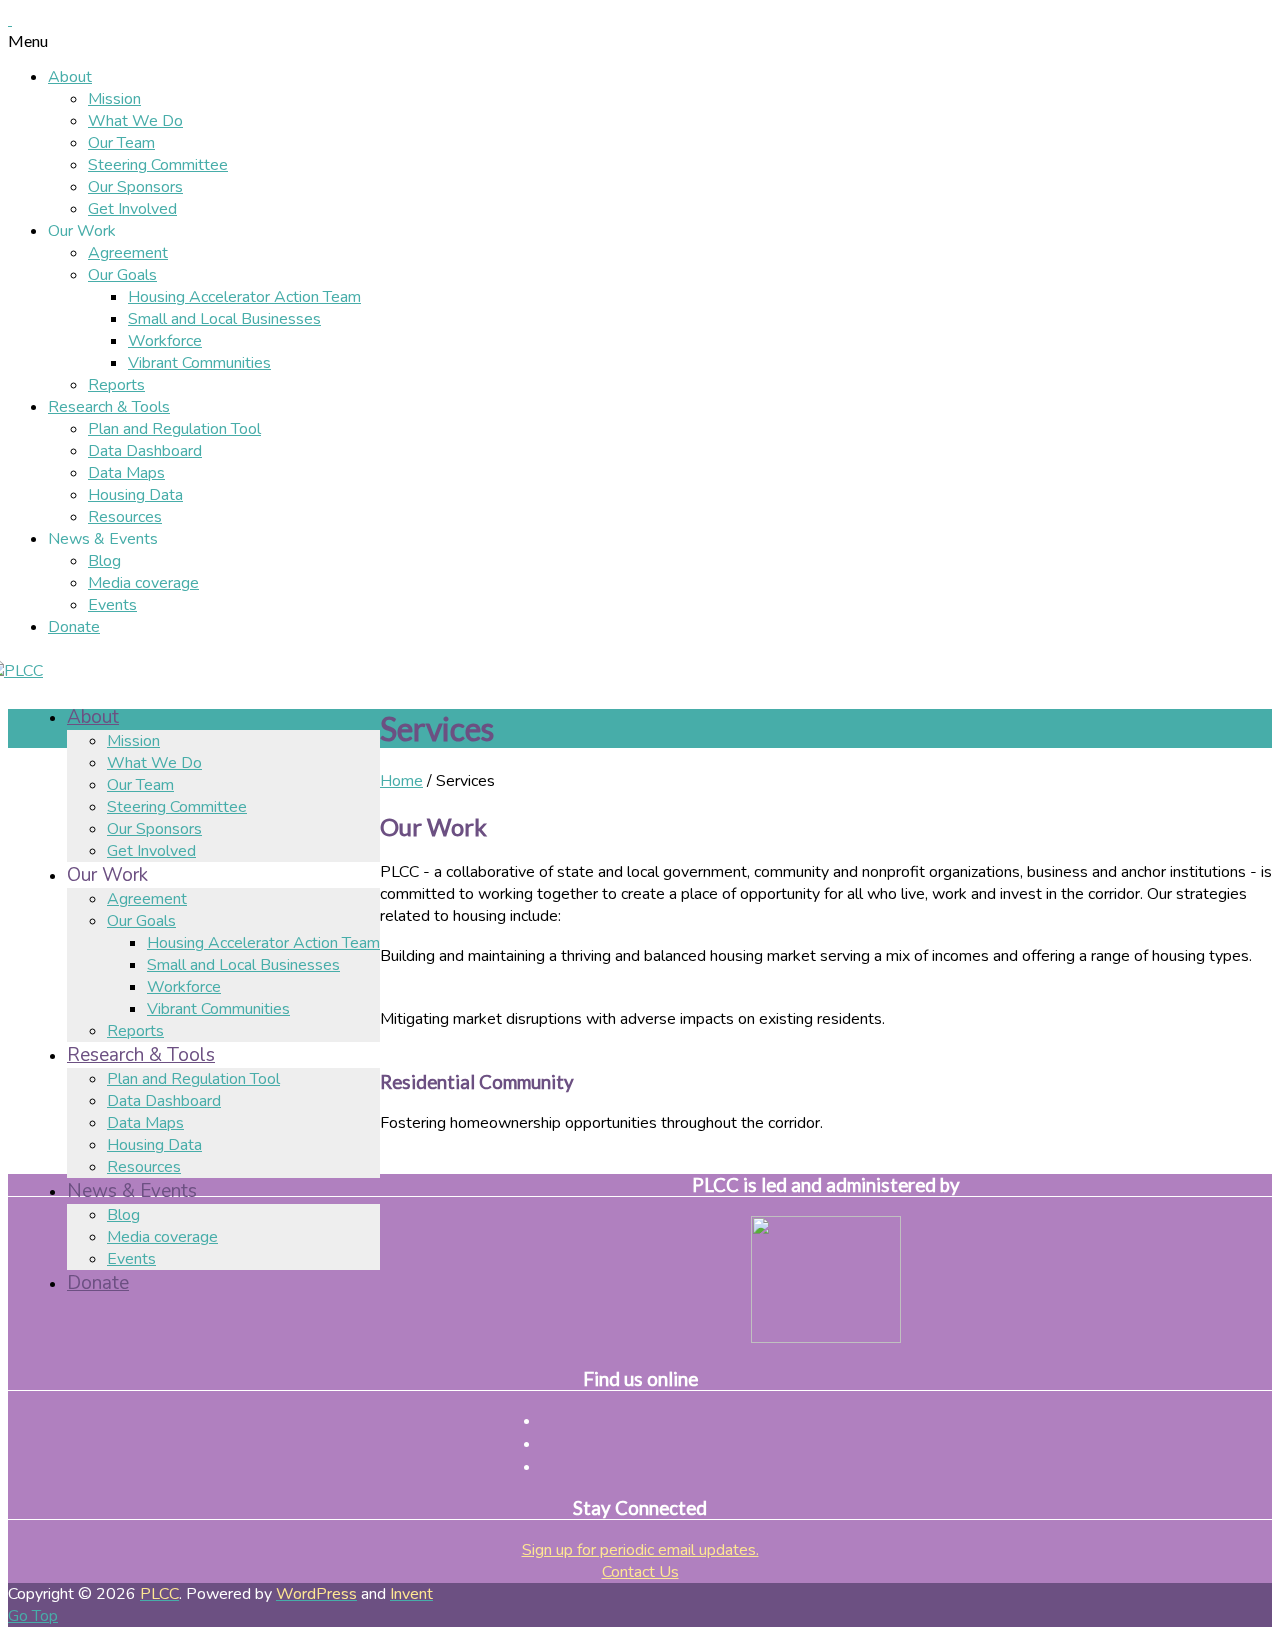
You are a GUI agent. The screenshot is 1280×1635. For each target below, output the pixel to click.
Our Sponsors (135, 187)
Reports (116, 385)
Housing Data (135, 495)
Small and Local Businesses (224, 319)
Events (112, 605)
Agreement (128, 253)
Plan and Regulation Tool (174, 429)
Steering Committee (158, 165)
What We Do (135, 121)
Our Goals (122, 275)
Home (401, 781)
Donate (74, 627)
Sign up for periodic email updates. (640, 1550)
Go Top (33, 1616)
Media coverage (143, 583)
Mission (114, 99)
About (70, 77)
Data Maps (126, 473)
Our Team (121, 143)
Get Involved (132, 209)
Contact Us (640, 1572)
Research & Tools (109, 407)
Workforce (165, 341)
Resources (125, 517)
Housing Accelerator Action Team (244, 297)
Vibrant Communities (199, 363)
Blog (104, 561)
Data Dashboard (145, 451)
